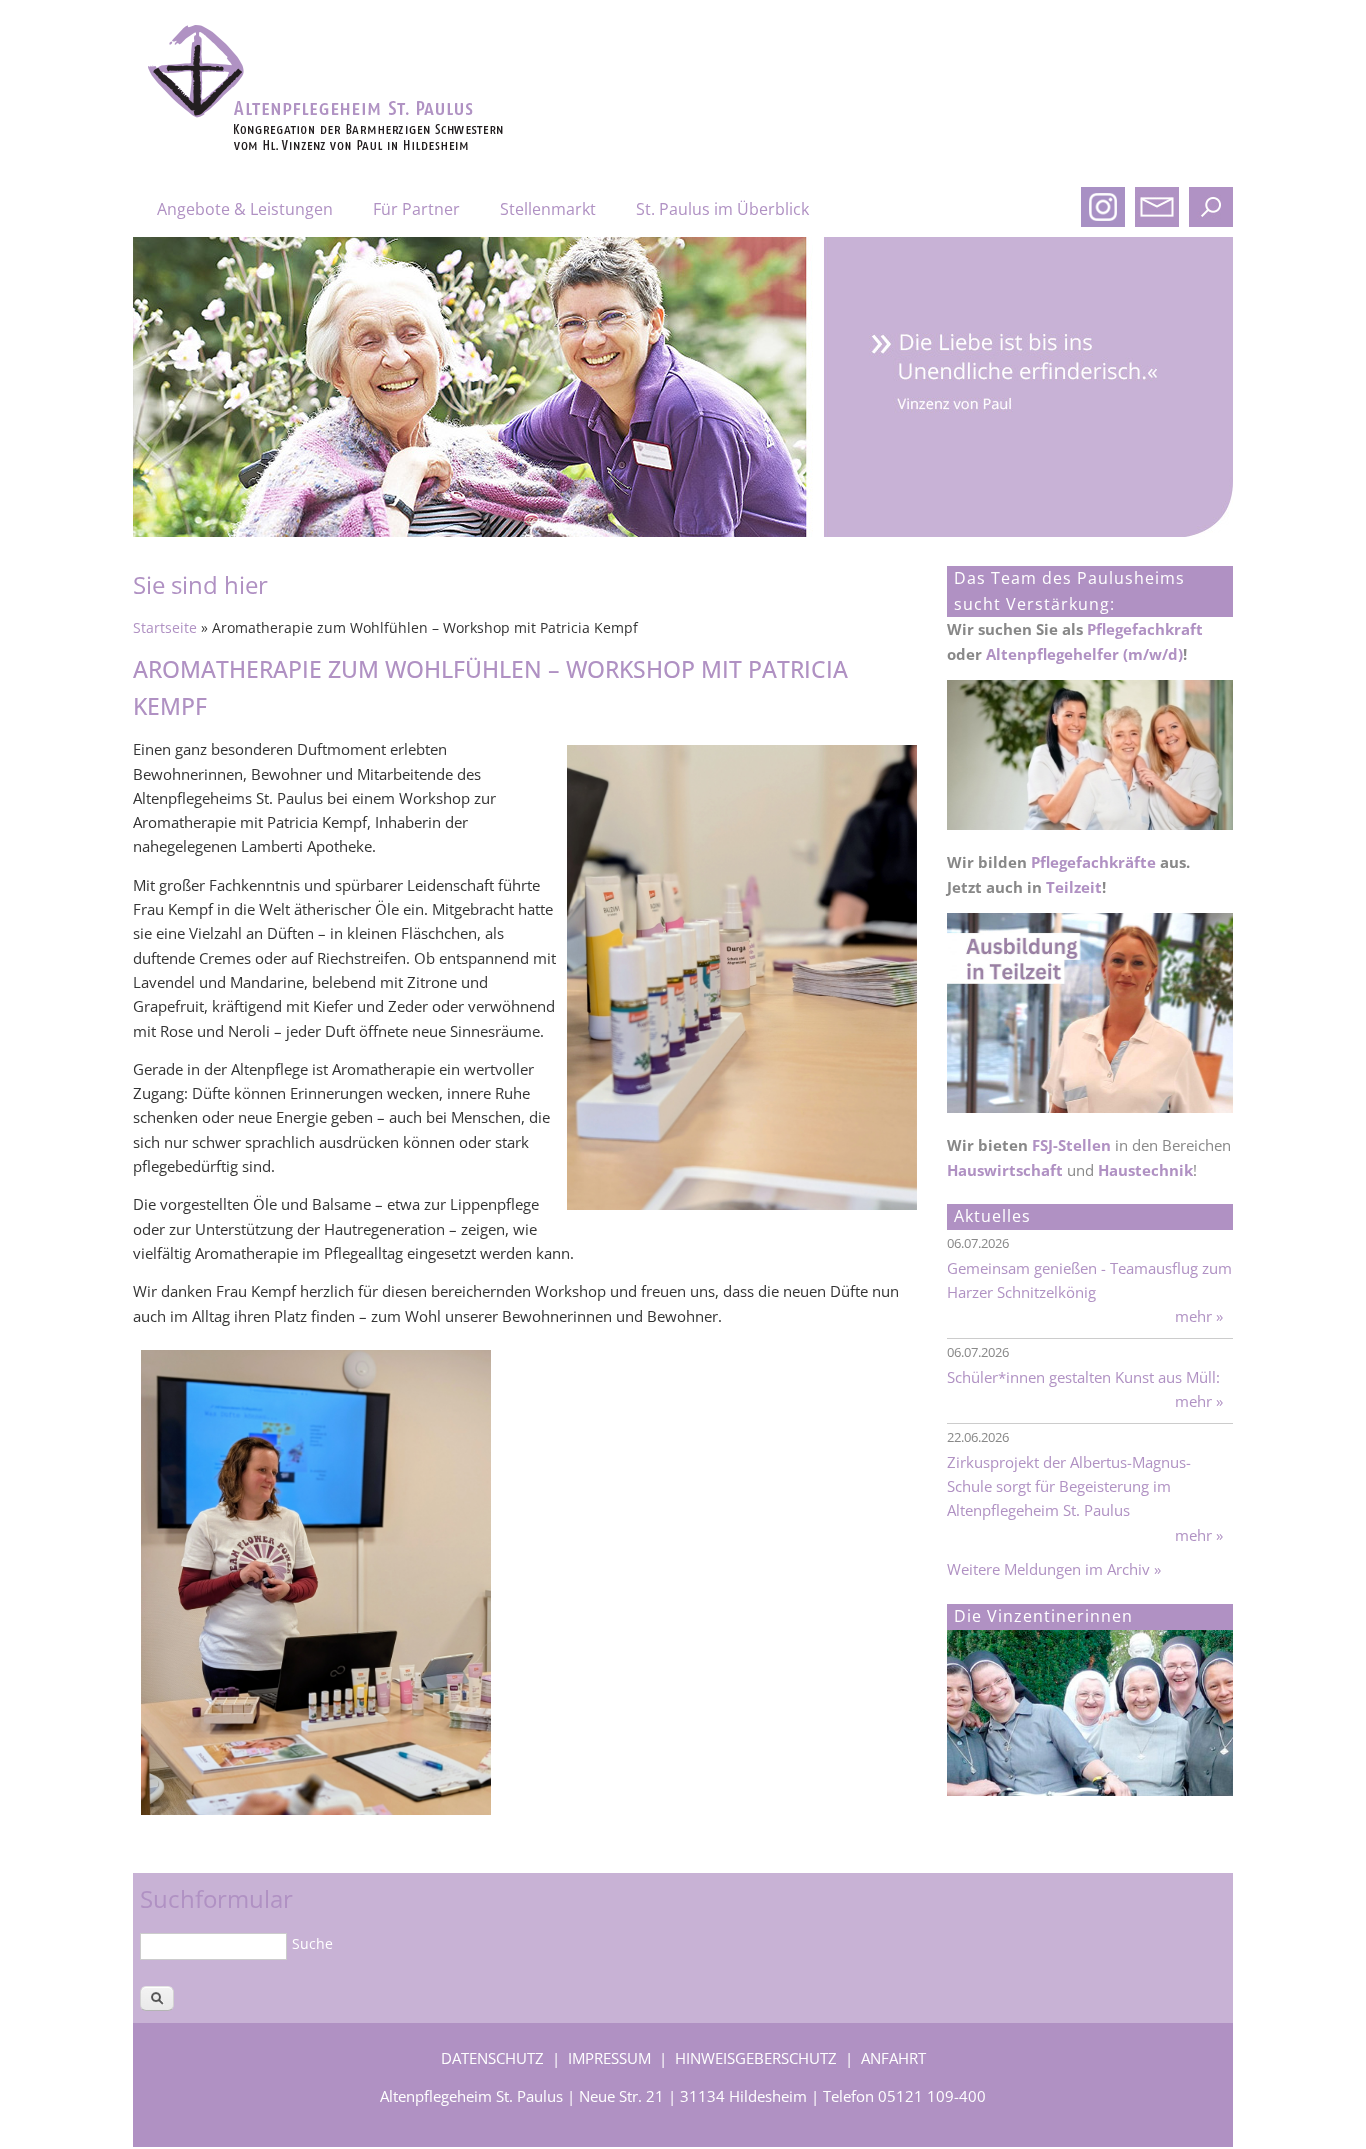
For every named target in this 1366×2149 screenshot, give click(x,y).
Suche (312, 1943)
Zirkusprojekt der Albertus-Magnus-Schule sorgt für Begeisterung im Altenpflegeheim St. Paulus (1069, 1486)
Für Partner (416, 209)
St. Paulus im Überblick (722, 209)
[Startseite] (367, 147)
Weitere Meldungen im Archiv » (1054, 1569)
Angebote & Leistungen (245, 209)
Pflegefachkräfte (1093, 862)
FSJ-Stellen (1071, 1145)
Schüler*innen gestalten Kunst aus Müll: (1083, 1377)
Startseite (165, 628)
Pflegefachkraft (1145, 629)
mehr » (1199, 1316)
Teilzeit (1074, 887)
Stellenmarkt (548, 209)
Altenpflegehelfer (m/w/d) (1084, 654)
